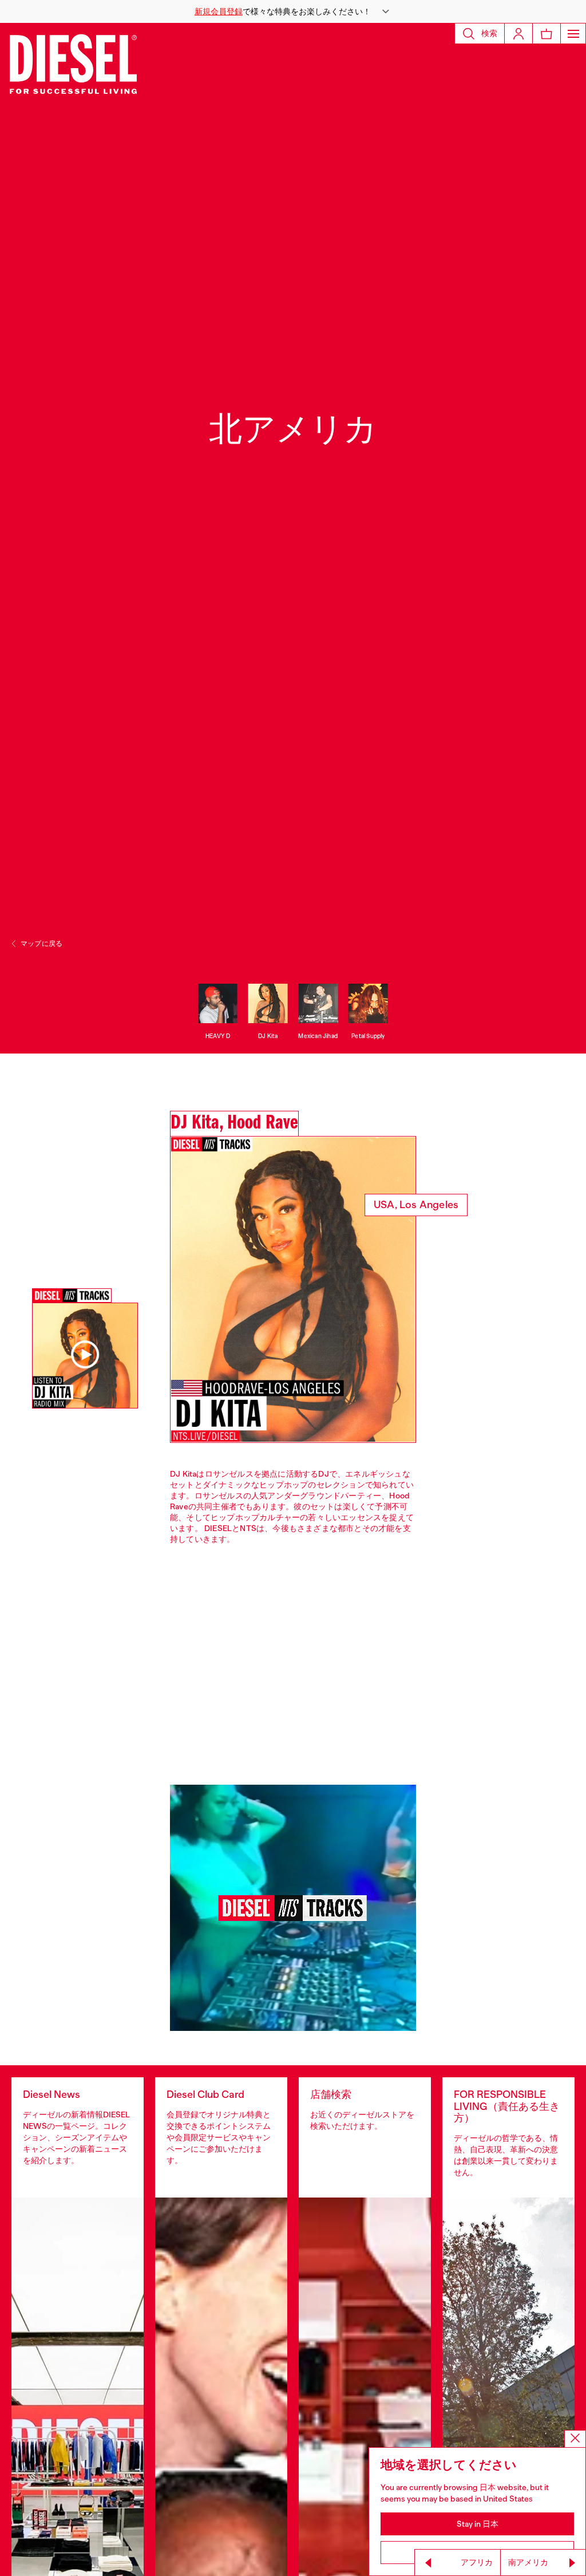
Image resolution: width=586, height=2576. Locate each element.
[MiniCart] (547, 33)
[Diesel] (73, 63)
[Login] (518, 33)
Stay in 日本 (478, 2524)
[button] (293, 11)
